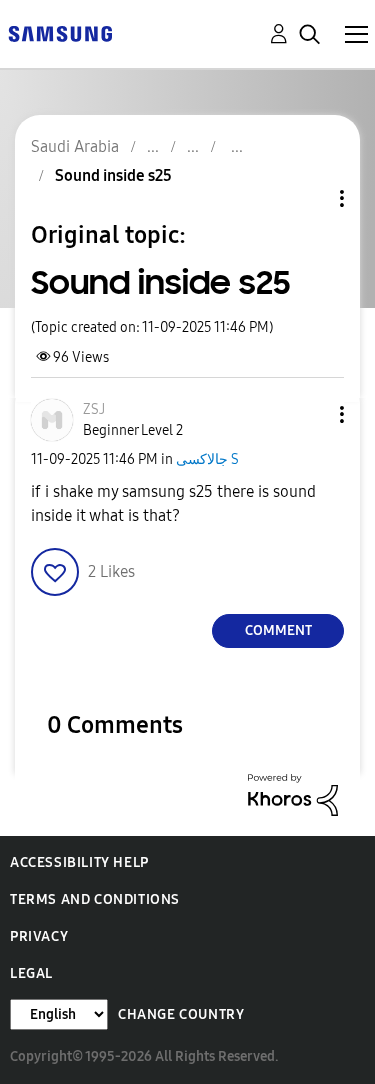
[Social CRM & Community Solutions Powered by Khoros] (293, 793)
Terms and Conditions (95, 899)
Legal (31, 973)
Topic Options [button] (308, 198)
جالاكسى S (207, 459)
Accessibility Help (79, 862)
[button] (309, 414)
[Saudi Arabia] (60, 32)
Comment (278, 630)
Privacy (39, 936)
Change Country (181, 1014)
